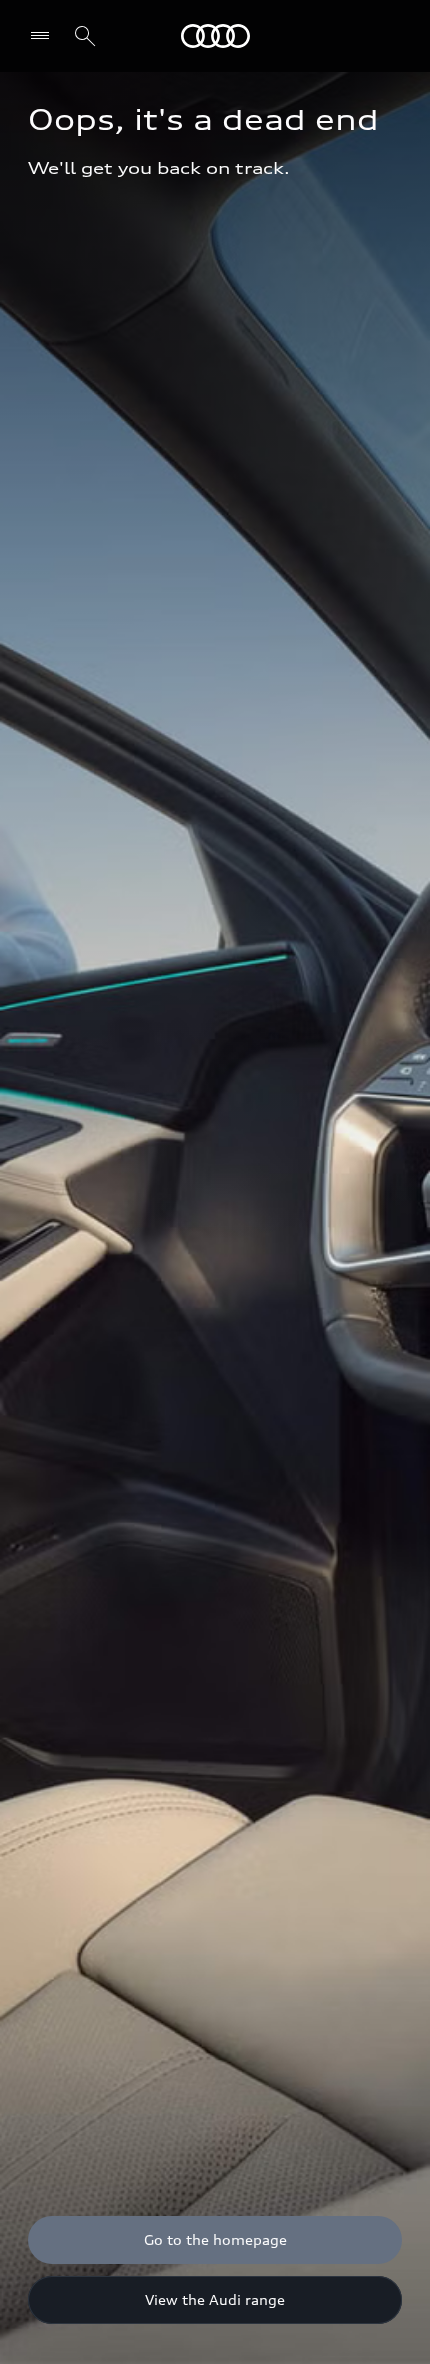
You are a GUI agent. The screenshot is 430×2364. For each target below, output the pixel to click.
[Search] (85, 36)
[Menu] (215, 36)
